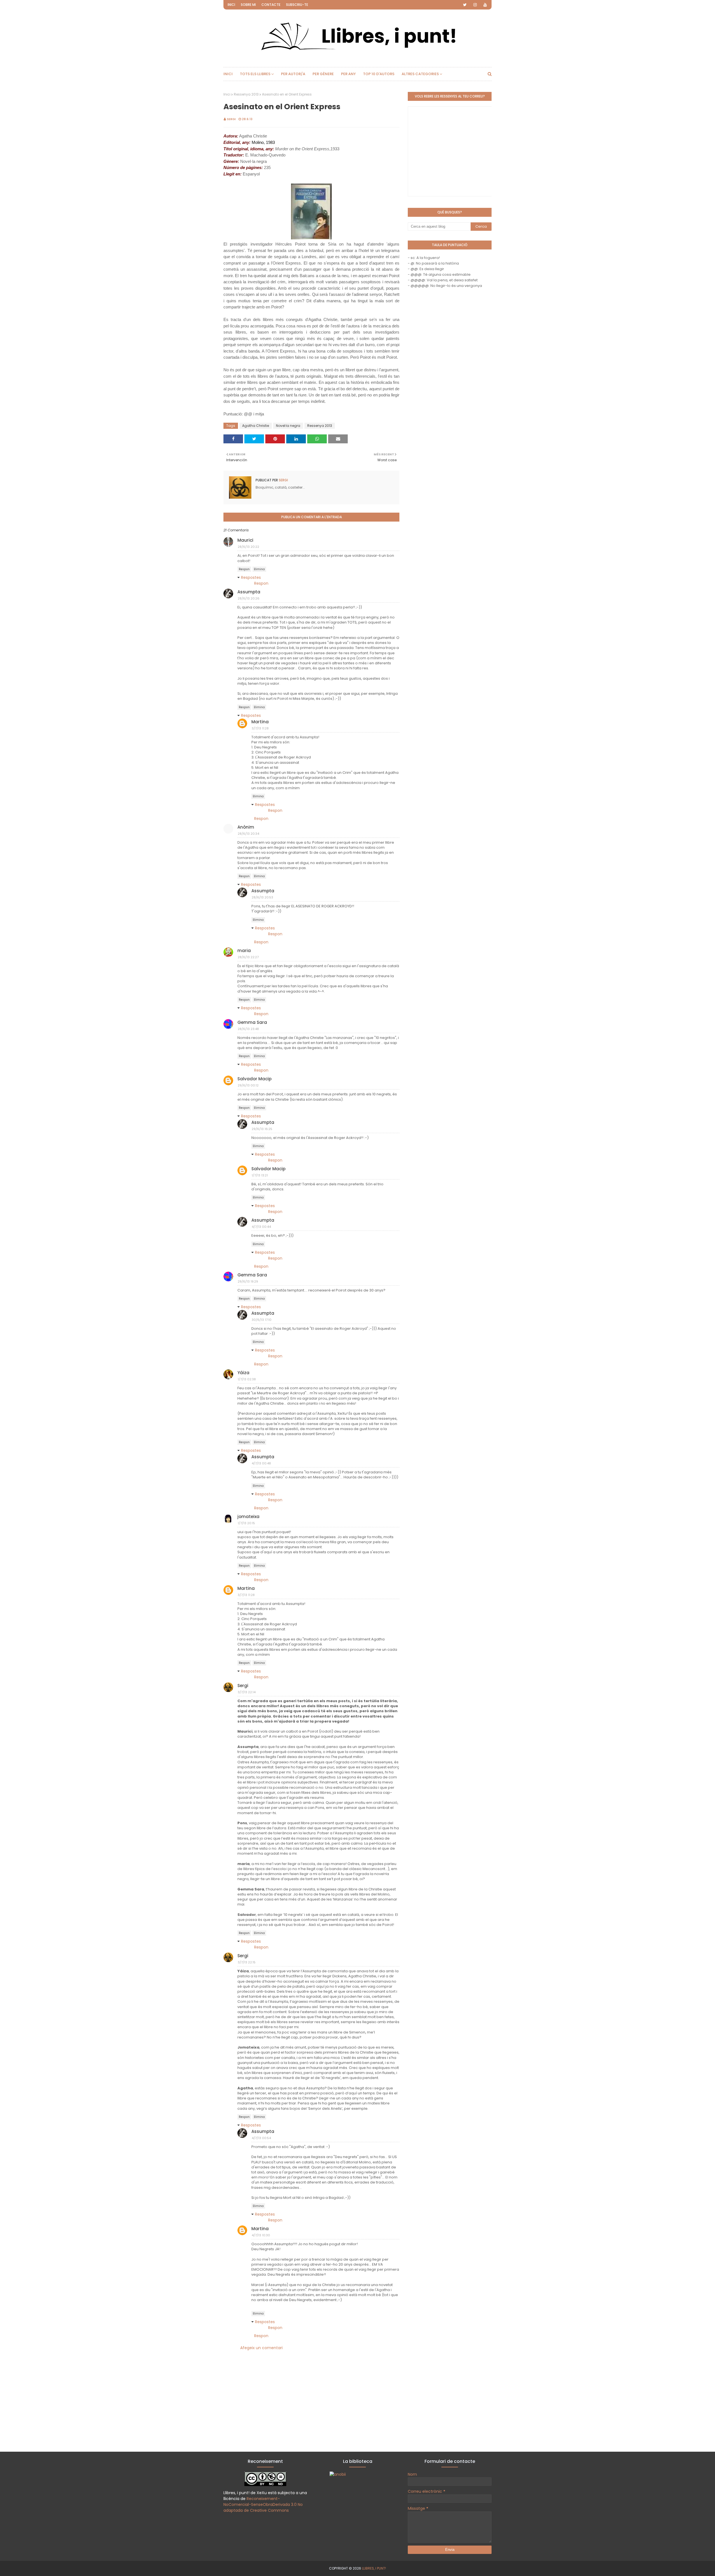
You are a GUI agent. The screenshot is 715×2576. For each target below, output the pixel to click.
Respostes (251, 577)
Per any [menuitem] (348, 74)
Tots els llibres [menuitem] (255, 74)
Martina (260, 722)
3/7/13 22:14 (247, 1692)
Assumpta (249, 592)
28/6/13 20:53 (262, 897)
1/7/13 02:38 (247, 1379)
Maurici (245, 540)
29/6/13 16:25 (262, 1129)
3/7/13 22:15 (247, 1962)
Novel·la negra (288, 426)
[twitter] (465, 5)
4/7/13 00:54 (261, 2138)
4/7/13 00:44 (261, 1227)
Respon (244, 569)
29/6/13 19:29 (248, 1281)
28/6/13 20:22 (248, 547)
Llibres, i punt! (374, 2568)
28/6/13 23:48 (248, 1029)
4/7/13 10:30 (261, 2235)
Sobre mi (248, 5)
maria (244, 951)
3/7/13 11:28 (260, 728)
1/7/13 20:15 (246, 1523)
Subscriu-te (297, 5)
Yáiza (243, 1373)
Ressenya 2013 (246, 94)
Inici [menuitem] (228, 74)
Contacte (271, 5)
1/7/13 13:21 (260, 1175)
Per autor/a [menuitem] (293, 74)
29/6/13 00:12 (248, 1085)
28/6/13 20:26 (249, 598)
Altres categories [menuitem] (420, 74)
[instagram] (475, 5)
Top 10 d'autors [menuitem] (379, 74)
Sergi (231, 119)
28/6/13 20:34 (248, 834)
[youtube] (485, 5)
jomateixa (248, 1517)
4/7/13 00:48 (261, 1463)
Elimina (259, 569)
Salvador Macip (254, 1079)
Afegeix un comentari (261, 2348)
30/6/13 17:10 (262, 1320)
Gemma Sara (252, 1022)
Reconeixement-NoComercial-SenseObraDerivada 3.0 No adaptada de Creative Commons (263, 2504)
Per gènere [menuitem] (323, 74)
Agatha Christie (256, 426)
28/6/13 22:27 (248, 957)
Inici (231, 5)
